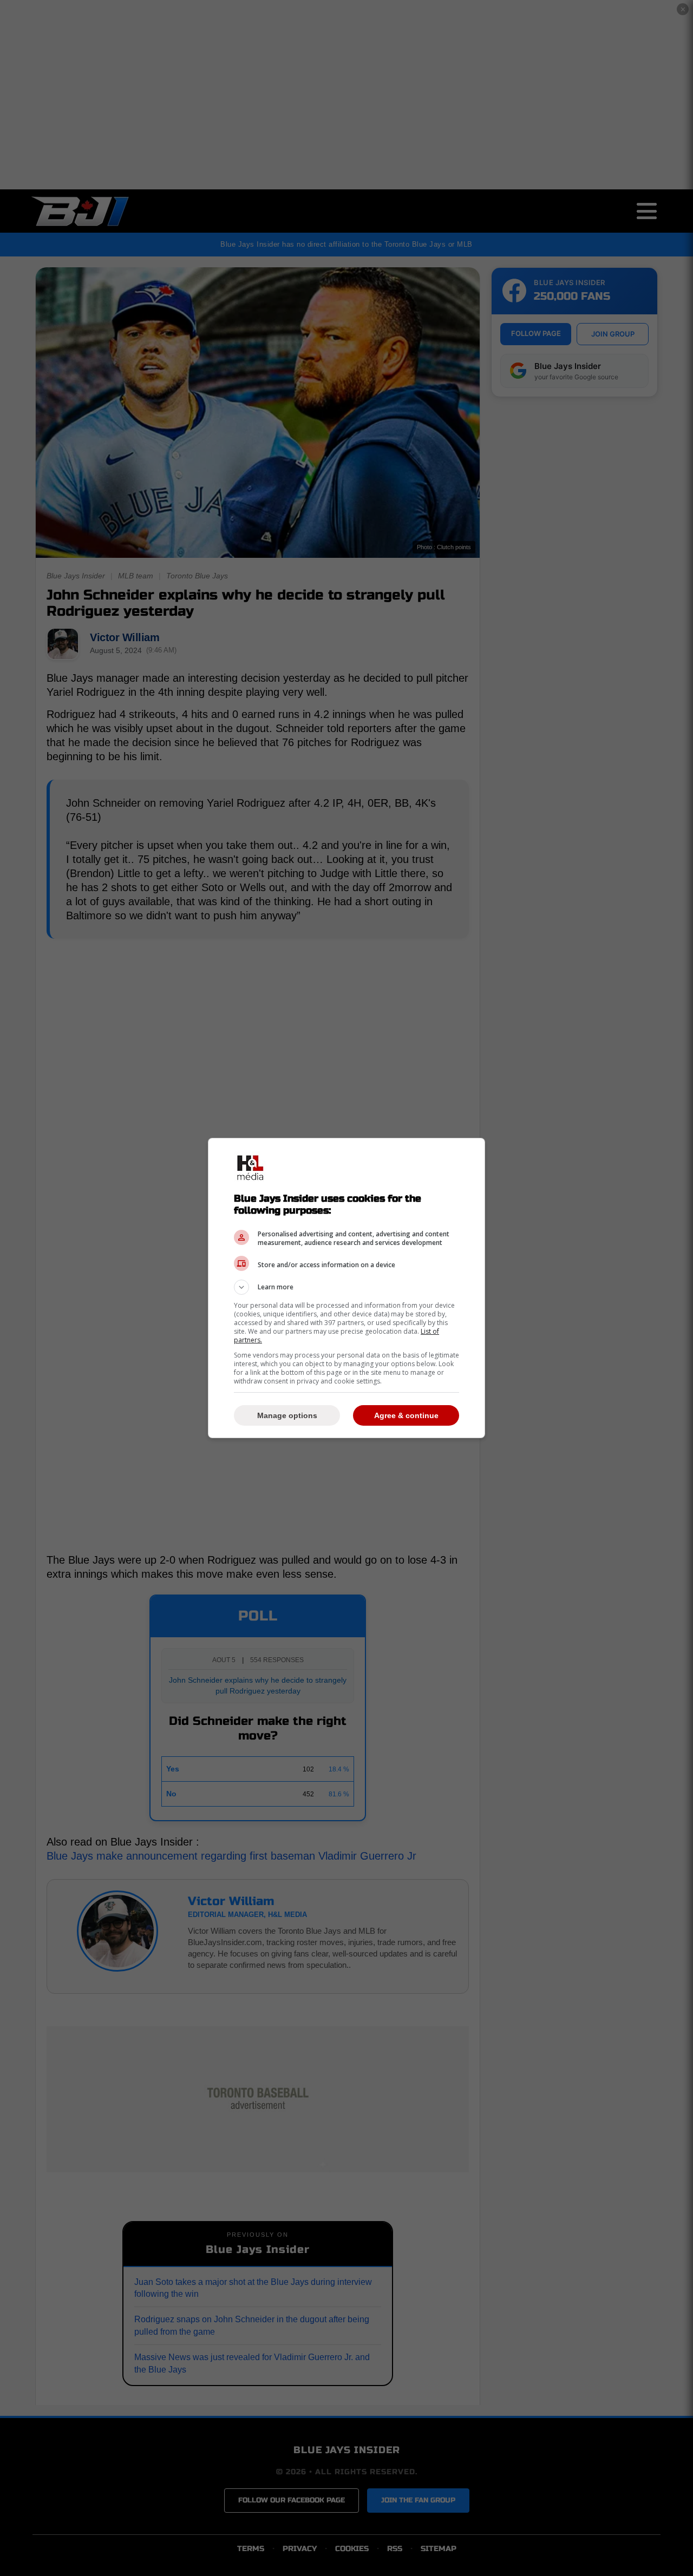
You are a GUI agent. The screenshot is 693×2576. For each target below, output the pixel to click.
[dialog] (346, 1288)
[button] (346, 1287)
